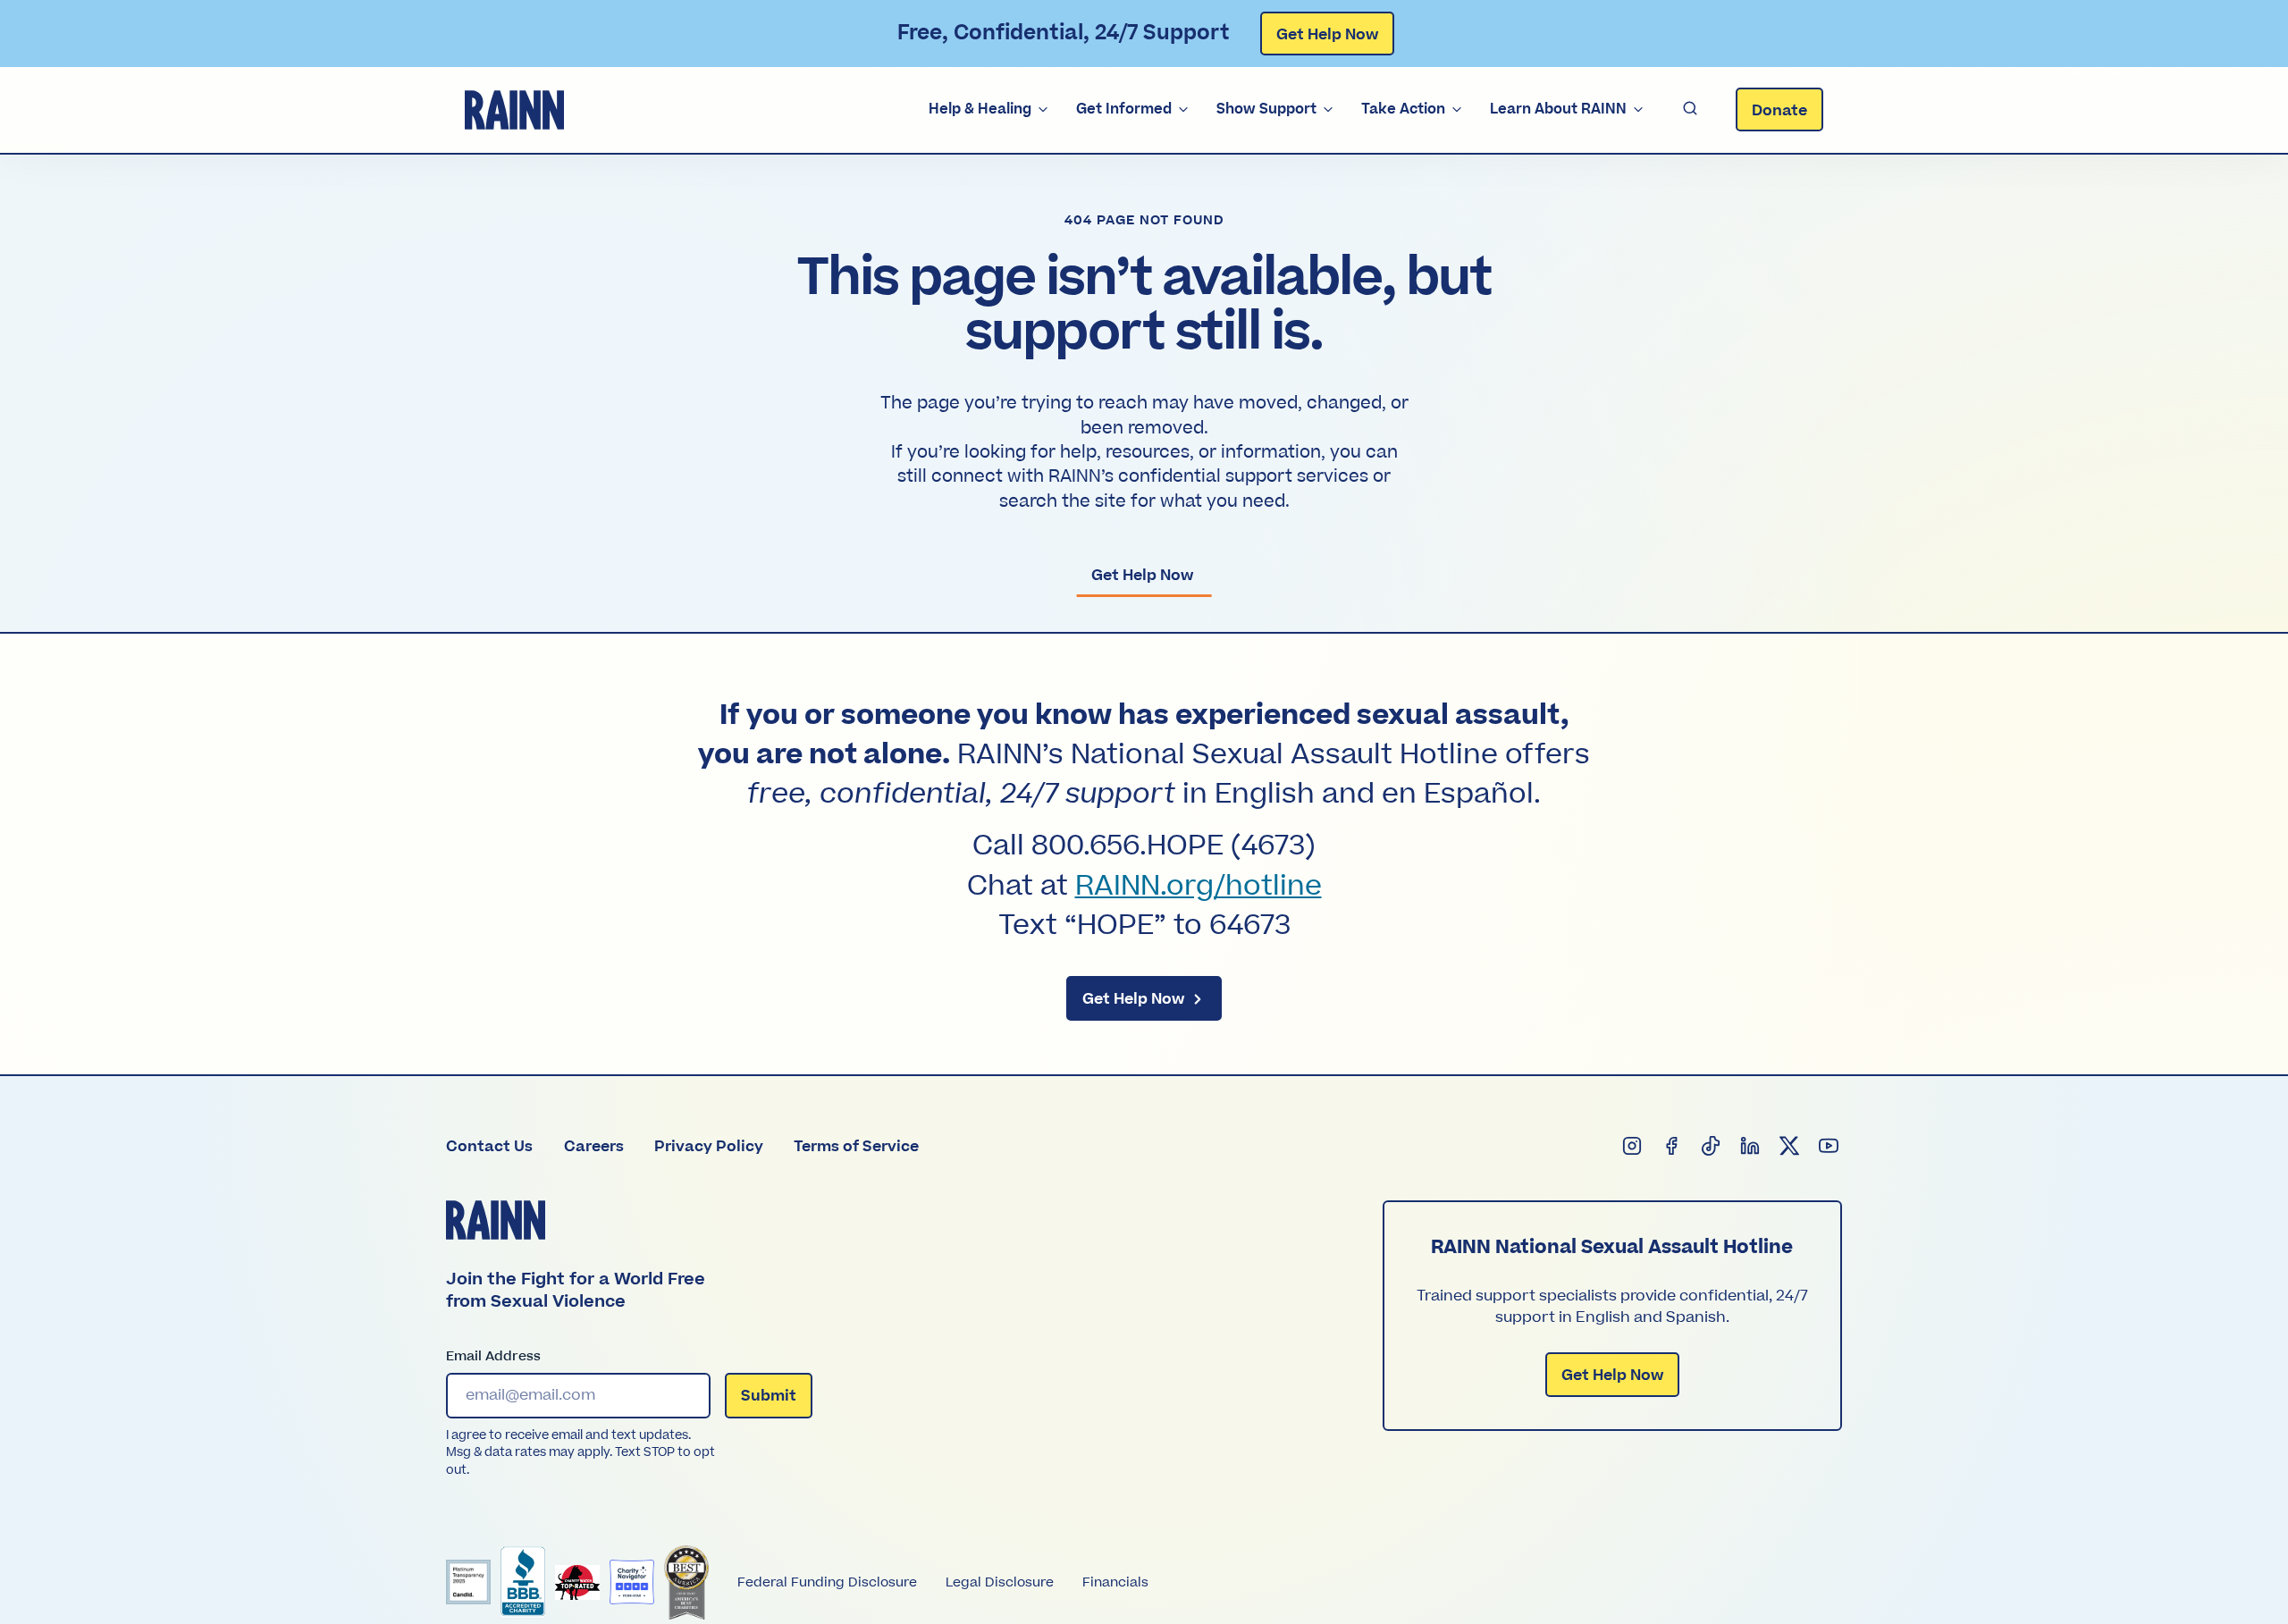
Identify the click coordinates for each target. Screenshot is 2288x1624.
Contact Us (489, 1147)
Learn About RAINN (1558, 109)
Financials (1115, 1582)
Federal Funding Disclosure (827, 1582)
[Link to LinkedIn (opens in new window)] (1751, 1147)
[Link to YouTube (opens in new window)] (1830, 1147)
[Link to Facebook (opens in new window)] (1672, 1147)
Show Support (1266, 109)
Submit (769, 1396)
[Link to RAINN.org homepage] (514, 110)
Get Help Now (1327, 35)
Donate (1779, 111)
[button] (1690, 109)
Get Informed (1124, 109)
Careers (594, 1147)
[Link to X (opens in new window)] (1790, 1147)
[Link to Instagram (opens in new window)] (1633, 1147)
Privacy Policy (709, 1147)
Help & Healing (980, 109)
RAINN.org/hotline (1199, 887)
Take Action (1403, 109)
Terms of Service (856, 1147)
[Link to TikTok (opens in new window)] (1712, 1147)
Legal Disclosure (1000, 1582)
